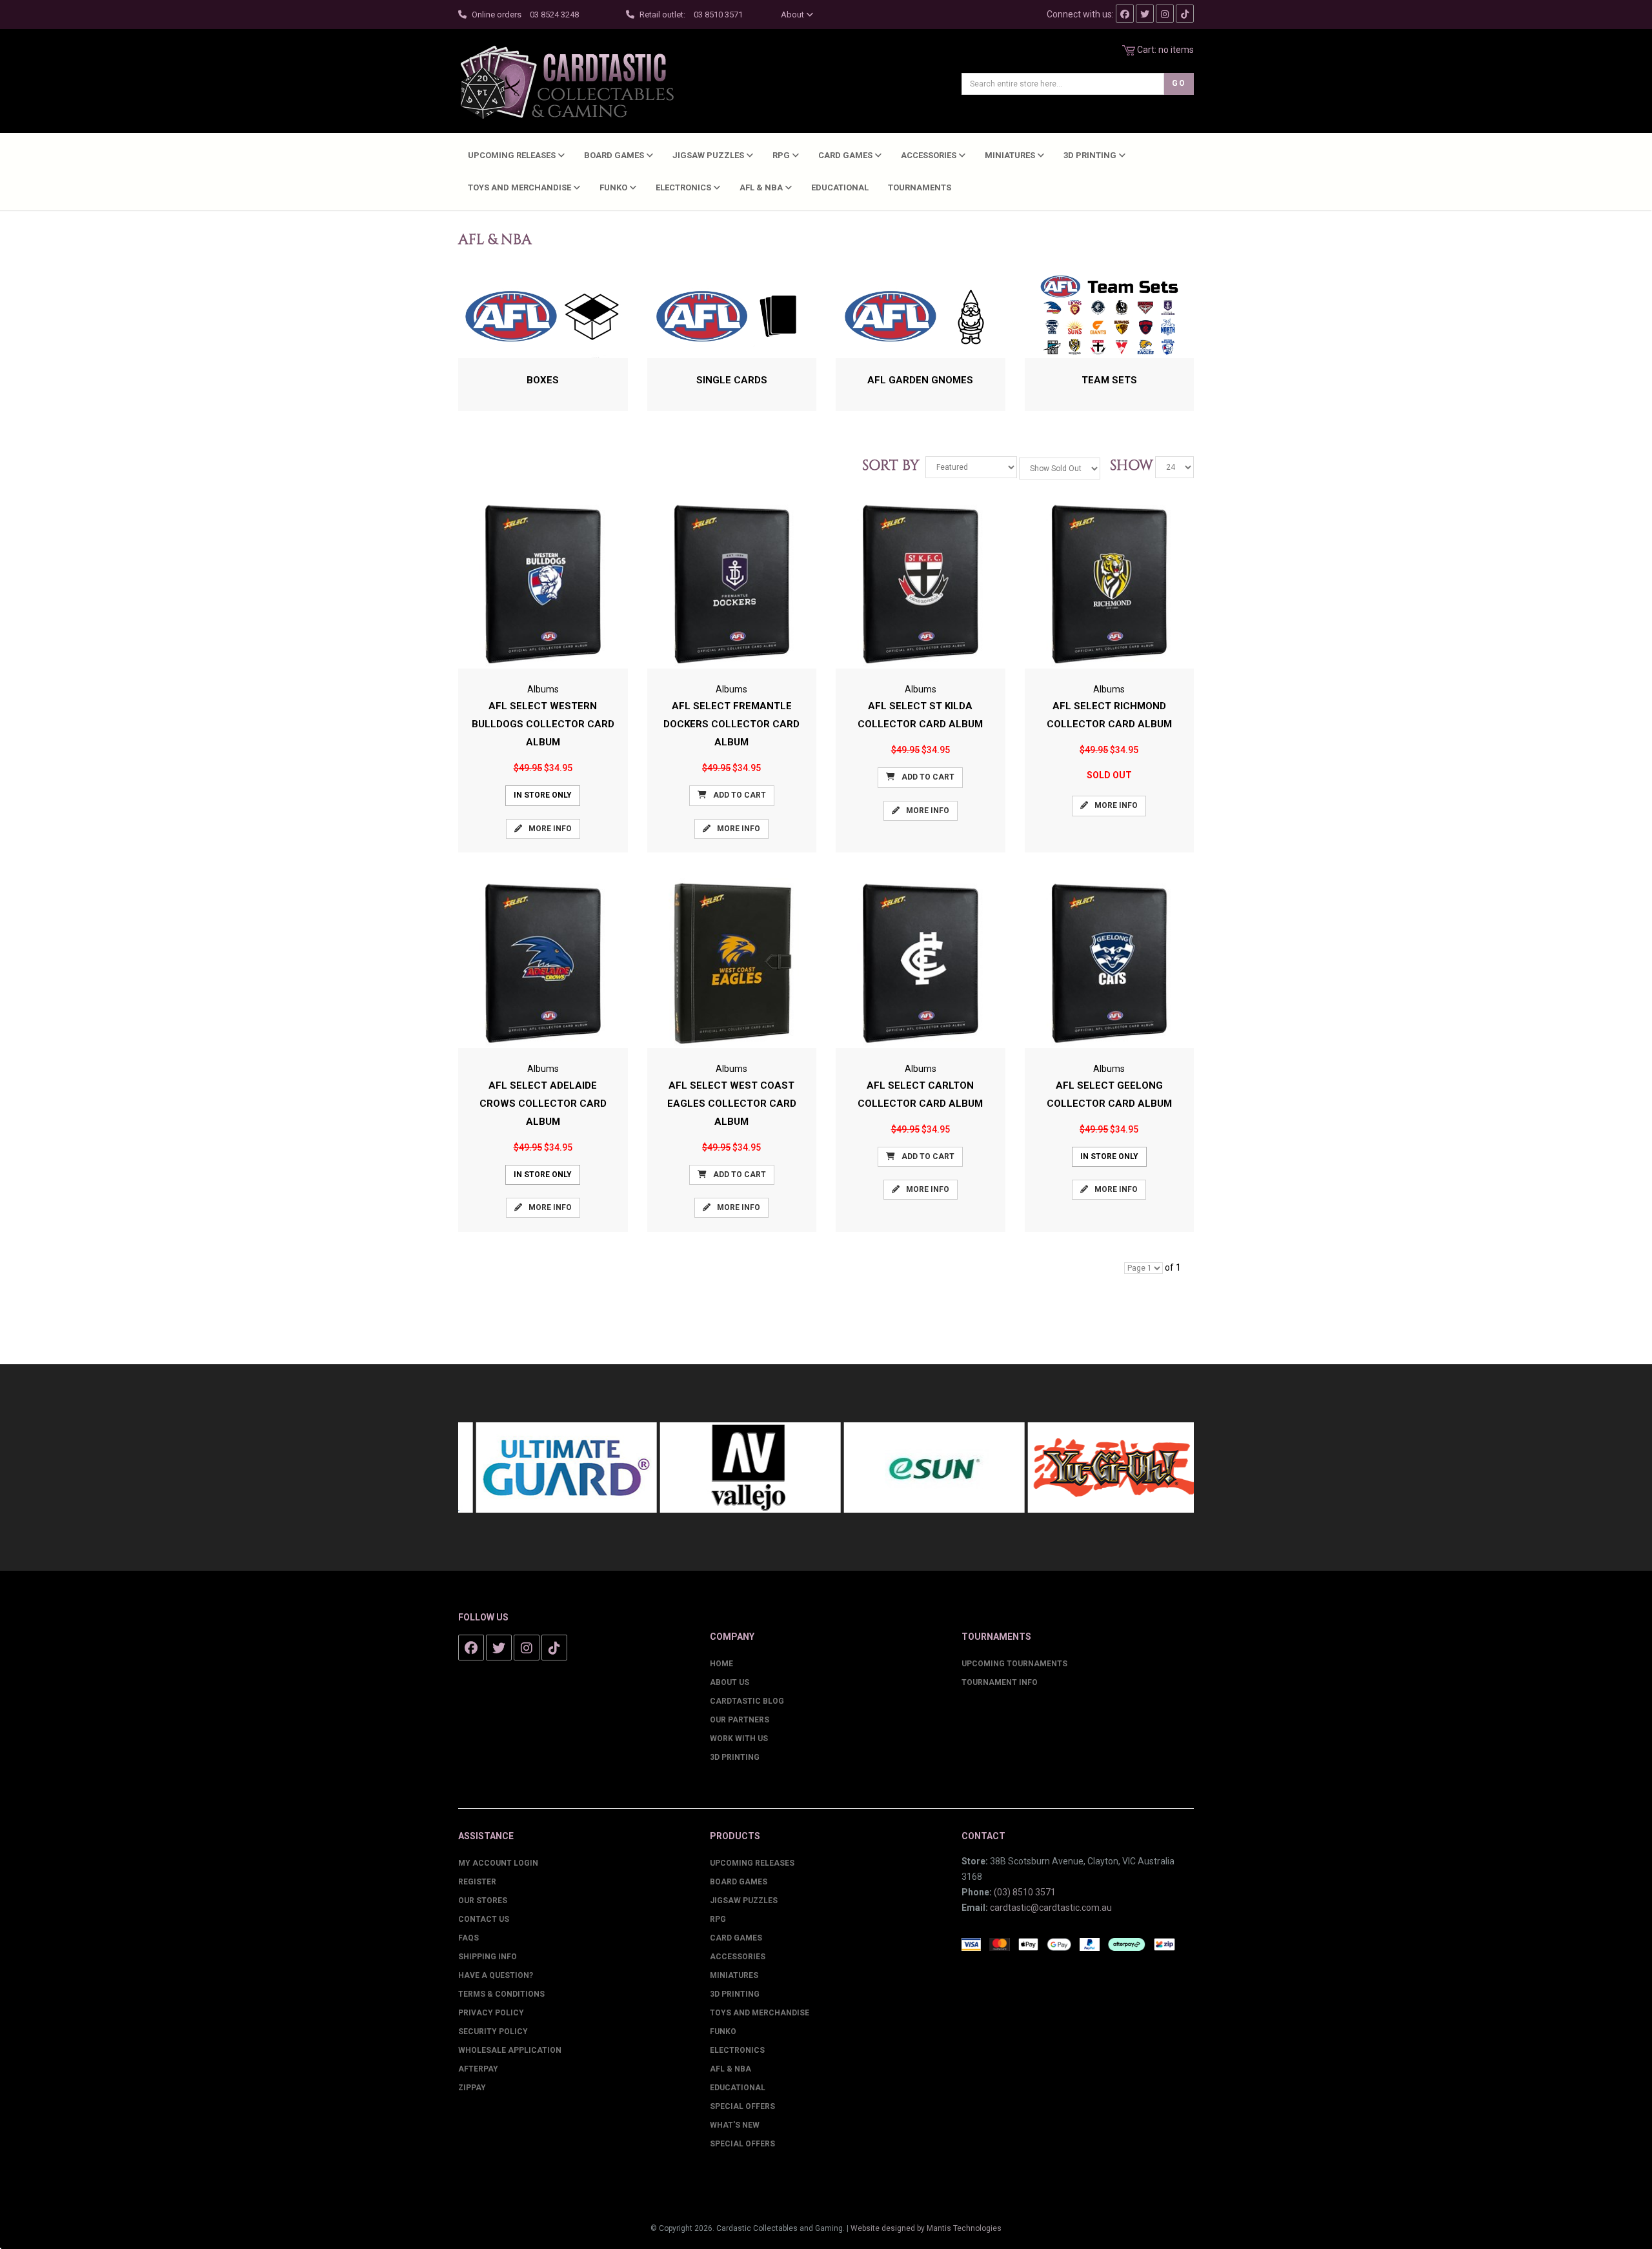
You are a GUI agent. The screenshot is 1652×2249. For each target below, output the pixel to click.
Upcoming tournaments (1014, 1664)
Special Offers (742, 2106)
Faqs (468, 1938)
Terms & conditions (501, 1994)
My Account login (498, 1863)
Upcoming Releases (513, 155)
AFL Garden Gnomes (920, 380)
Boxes (543, 380)
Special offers (742, 2144)
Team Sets (1109, 380)
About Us (730, 1682)
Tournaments (920, 187)
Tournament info (1000, 1682)
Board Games (615, 155)
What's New (735, 2125)
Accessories (930, 155)
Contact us (484, 1919)
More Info (550, 829)
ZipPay (472, 2088)
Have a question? (496, 1975)
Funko (614, 187)
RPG (782, 155)
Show (1128, 466)
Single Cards (732, 380)
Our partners (740, 1720)
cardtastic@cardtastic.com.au (1051, 1908)
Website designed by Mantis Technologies (926, 2228)
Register (477, 1882)
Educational (840, 187)
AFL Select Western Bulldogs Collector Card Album (543, 724)
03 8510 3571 (718, 15)
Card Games (846, 155)
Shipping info (488, 1957)
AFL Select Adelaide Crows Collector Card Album (543, 1104)
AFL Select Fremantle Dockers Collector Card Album (731, 724)
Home (721, 1664)
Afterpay (478, 2069)
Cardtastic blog (747, 1701)
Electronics (684, 187)
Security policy (493, 2032)
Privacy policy (491, 2013)
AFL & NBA (762, 187)
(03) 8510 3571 (1025, 1892)
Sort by (893, 466)
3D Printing (1091, 155)
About (793, 15)
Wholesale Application (510, 2050)
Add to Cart (740, 795)
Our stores (483, 1901)
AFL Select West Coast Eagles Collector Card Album (732, 1104)
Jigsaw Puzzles (709, 155)
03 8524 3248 (554, 15)
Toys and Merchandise (520, 187)
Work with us (739, 1739)
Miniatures (1011, 155)
